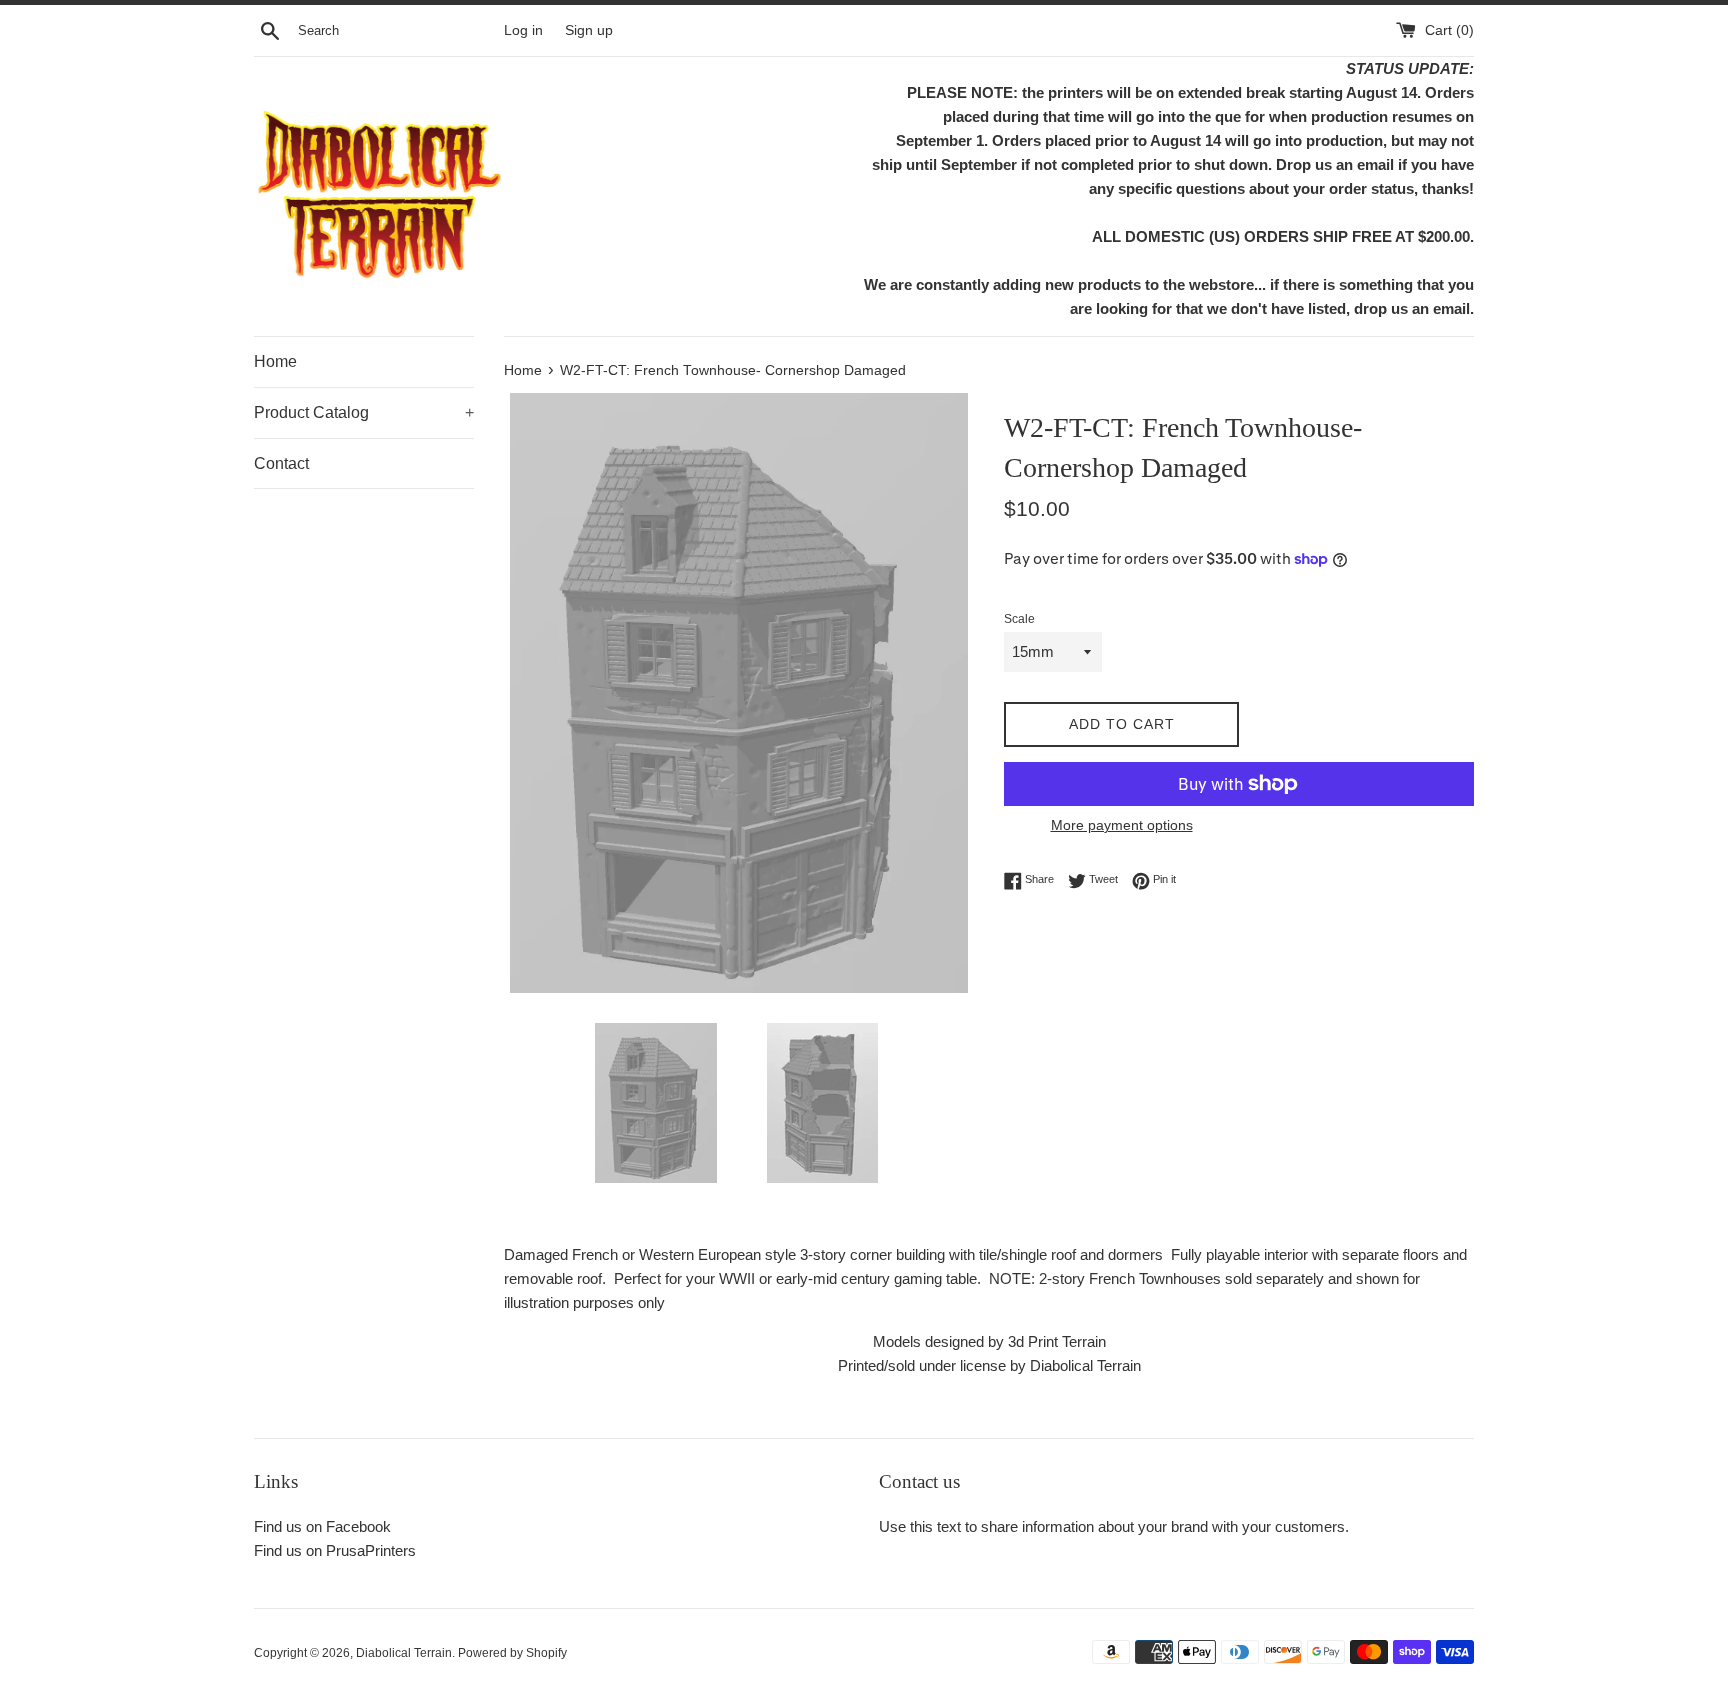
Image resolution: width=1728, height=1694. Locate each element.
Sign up (589, 30)
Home (275, 361)
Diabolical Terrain (404, 1653)
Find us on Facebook (322, 1526)
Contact (281, 463)
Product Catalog (364, 412)
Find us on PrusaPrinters (335, 1550)
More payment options (1122, 825)
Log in (523, 30)
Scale (1019, 619)
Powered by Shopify (512, 1653)
